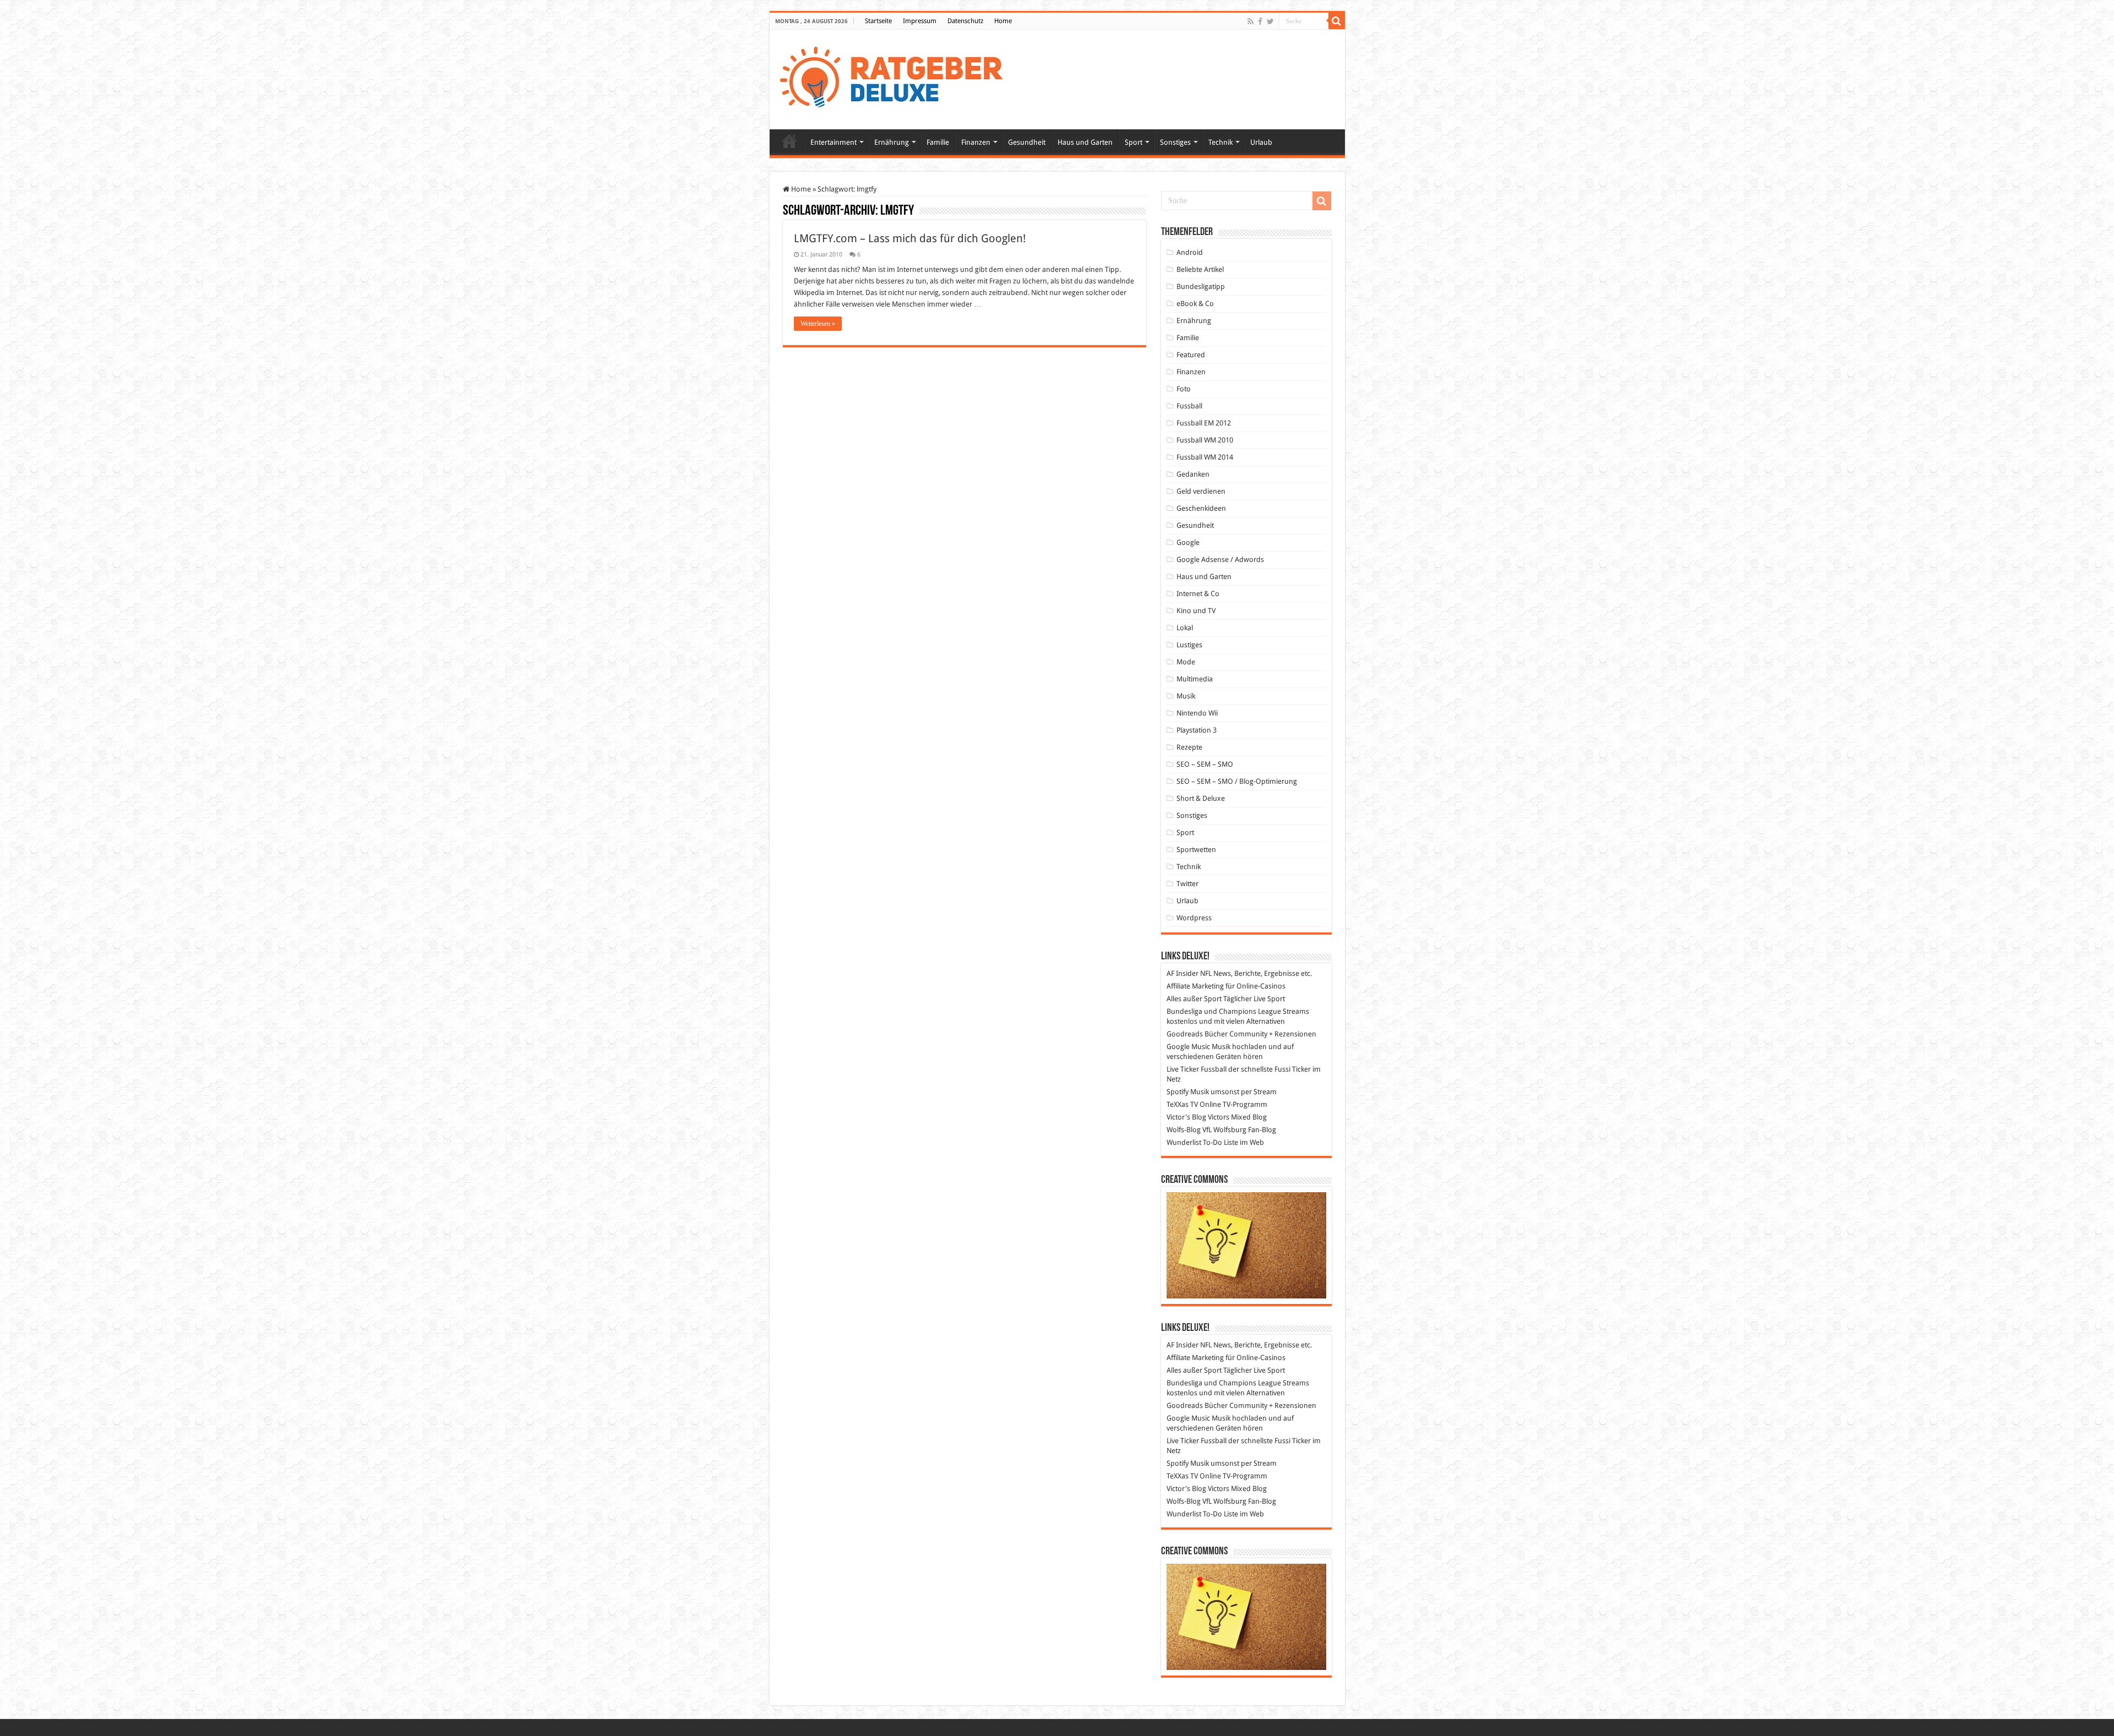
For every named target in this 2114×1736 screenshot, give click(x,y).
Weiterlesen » (818, 324)
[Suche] (1337, 21)
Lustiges (1189, 645)
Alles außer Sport (1194, 999)
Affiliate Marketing (1195, 986)
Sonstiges (1175, 142)
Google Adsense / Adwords (1220, 559)
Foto (1184, 389)
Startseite (878, 21)
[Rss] (1251, 21)
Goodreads (1185, 1034)
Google (1188, 542)
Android (1190, 252)
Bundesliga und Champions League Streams (1238, 1011)
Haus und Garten (1085, 142)
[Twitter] (1270, 21)
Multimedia (1195, 679)
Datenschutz (965, 21)
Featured (1191, 355)
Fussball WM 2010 (1205, 440)
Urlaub (1261, 142)
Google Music (1188, 1047)
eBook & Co (1195, 304)
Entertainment (833, 142)
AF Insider (1183, 973)
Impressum (920, 21)
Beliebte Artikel (1200, 269)
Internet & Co (1198, 594)
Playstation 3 (1197, 730)
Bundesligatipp (1201, 286)
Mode (1186, 662)
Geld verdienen (1201, 491)
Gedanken (1193, 474)
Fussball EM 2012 (1204, 423)
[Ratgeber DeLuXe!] (897, 78)
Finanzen (976, 142)
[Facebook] (1260, 21)
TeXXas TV (1182, 1104)
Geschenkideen (1201, 508)
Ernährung (892, 142)
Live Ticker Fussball (1197, 1069)
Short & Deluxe (1201, 798)
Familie (938, 142)
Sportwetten (1196, 850)
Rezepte (1189, 747)
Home (1003, 21)
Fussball (1189, 406)
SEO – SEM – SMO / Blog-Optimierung (1237, 781)
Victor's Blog (1186, 1117)
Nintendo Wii (1197, 713)
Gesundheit (1027, 142)
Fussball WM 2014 (1205, 457)
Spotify (1178, 1092)
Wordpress (1194, 918)
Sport (1134, 142)
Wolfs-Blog (1184, 1130)
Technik (1221, 142)
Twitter (1187, 884)
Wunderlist (1184, 1142)
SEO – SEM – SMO (1205, 764)
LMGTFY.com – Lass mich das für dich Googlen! (910, 238)
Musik (1186, 696)
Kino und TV (1196, 611)
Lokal (1185, 628)
